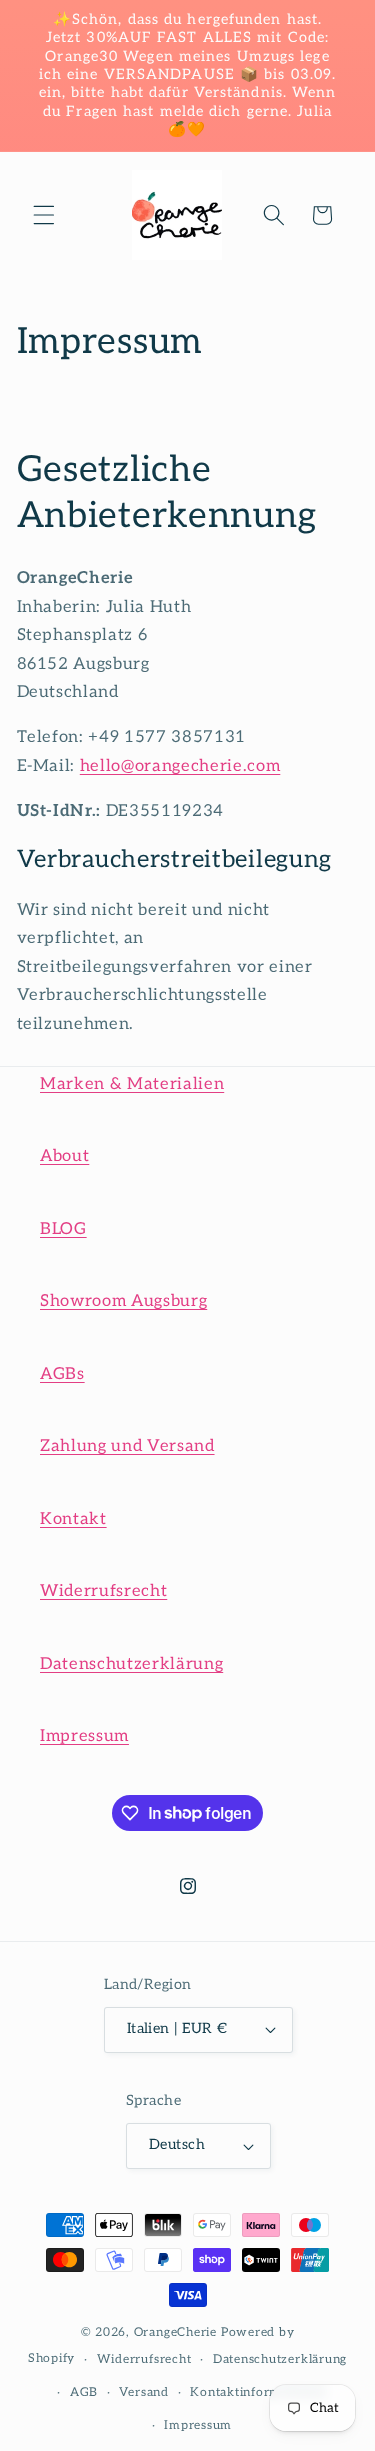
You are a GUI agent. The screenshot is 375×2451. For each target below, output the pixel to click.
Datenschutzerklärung (131, 1664)
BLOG (63, 1229)
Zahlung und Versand (127, 1446)
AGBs (62, 1374)
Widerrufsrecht (103, 1591)
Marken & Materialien (132, 1084)
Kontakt (73, 1519)
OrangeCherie (175, 2332)
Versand (143, 2392)
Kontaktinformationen (258, 2392)
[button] (44, 215)
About (64, 1156)
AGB (84, 2392)
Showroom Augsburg (123, 1301)
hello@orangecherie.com (180, 766)
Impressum (84, 1736)
